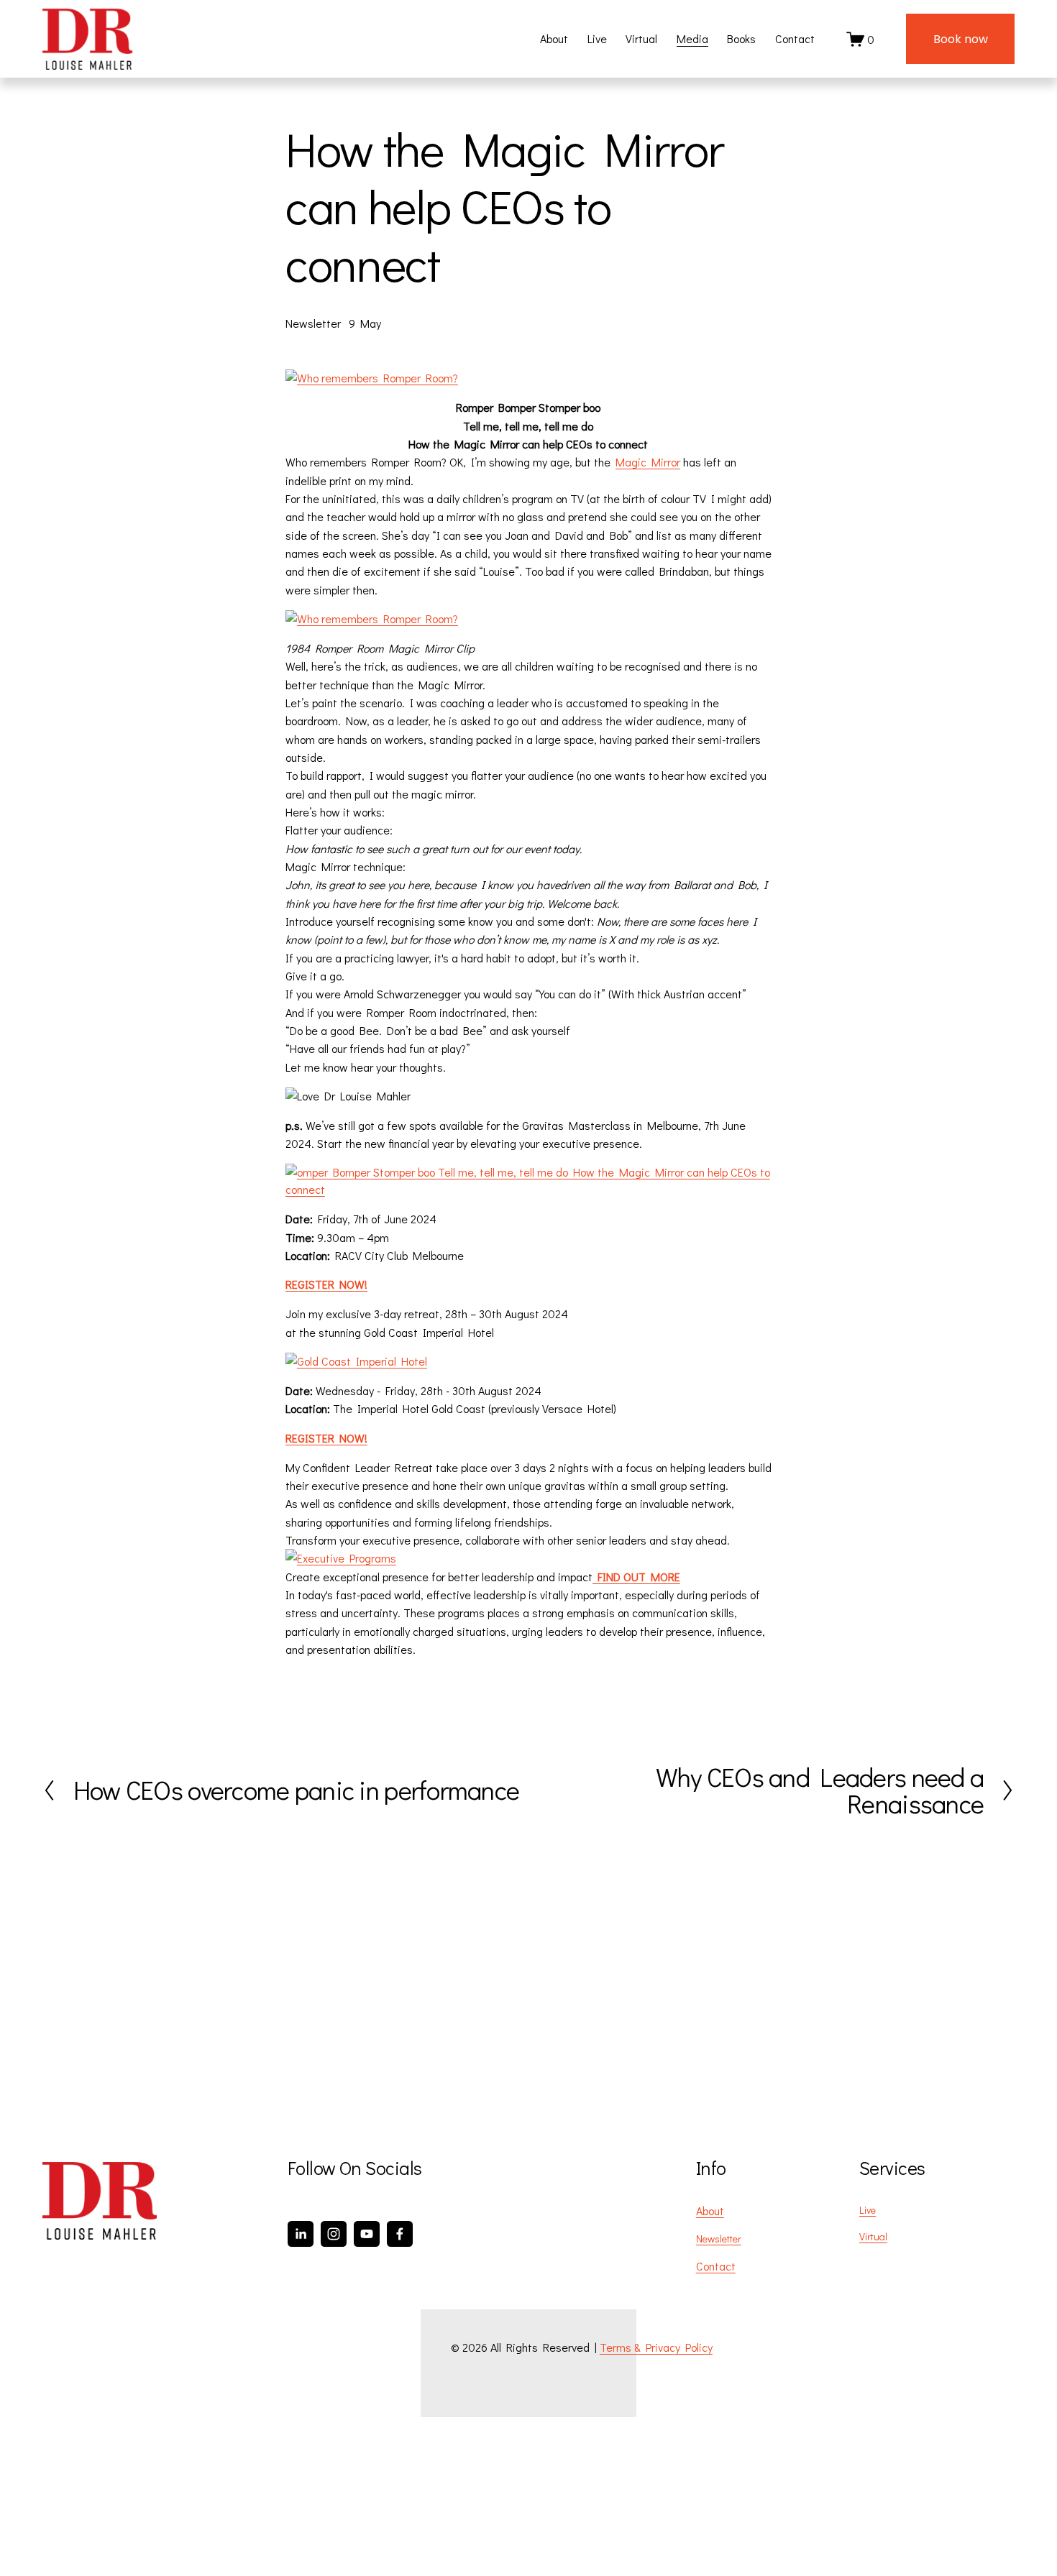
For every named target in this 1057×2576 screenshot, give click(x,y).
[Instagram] (334, 2234)
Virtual (641, 38)
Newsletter (313, 323)
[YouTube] (367, 2234)
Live (597, 38)
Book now (961, 39)
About (554, 38)
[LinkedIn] (301, 2234)
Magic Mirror (648, 462)
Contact (795, 38)
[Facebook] (400, 2234)
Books (741, 38)
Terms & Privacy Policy (656, 2347)
